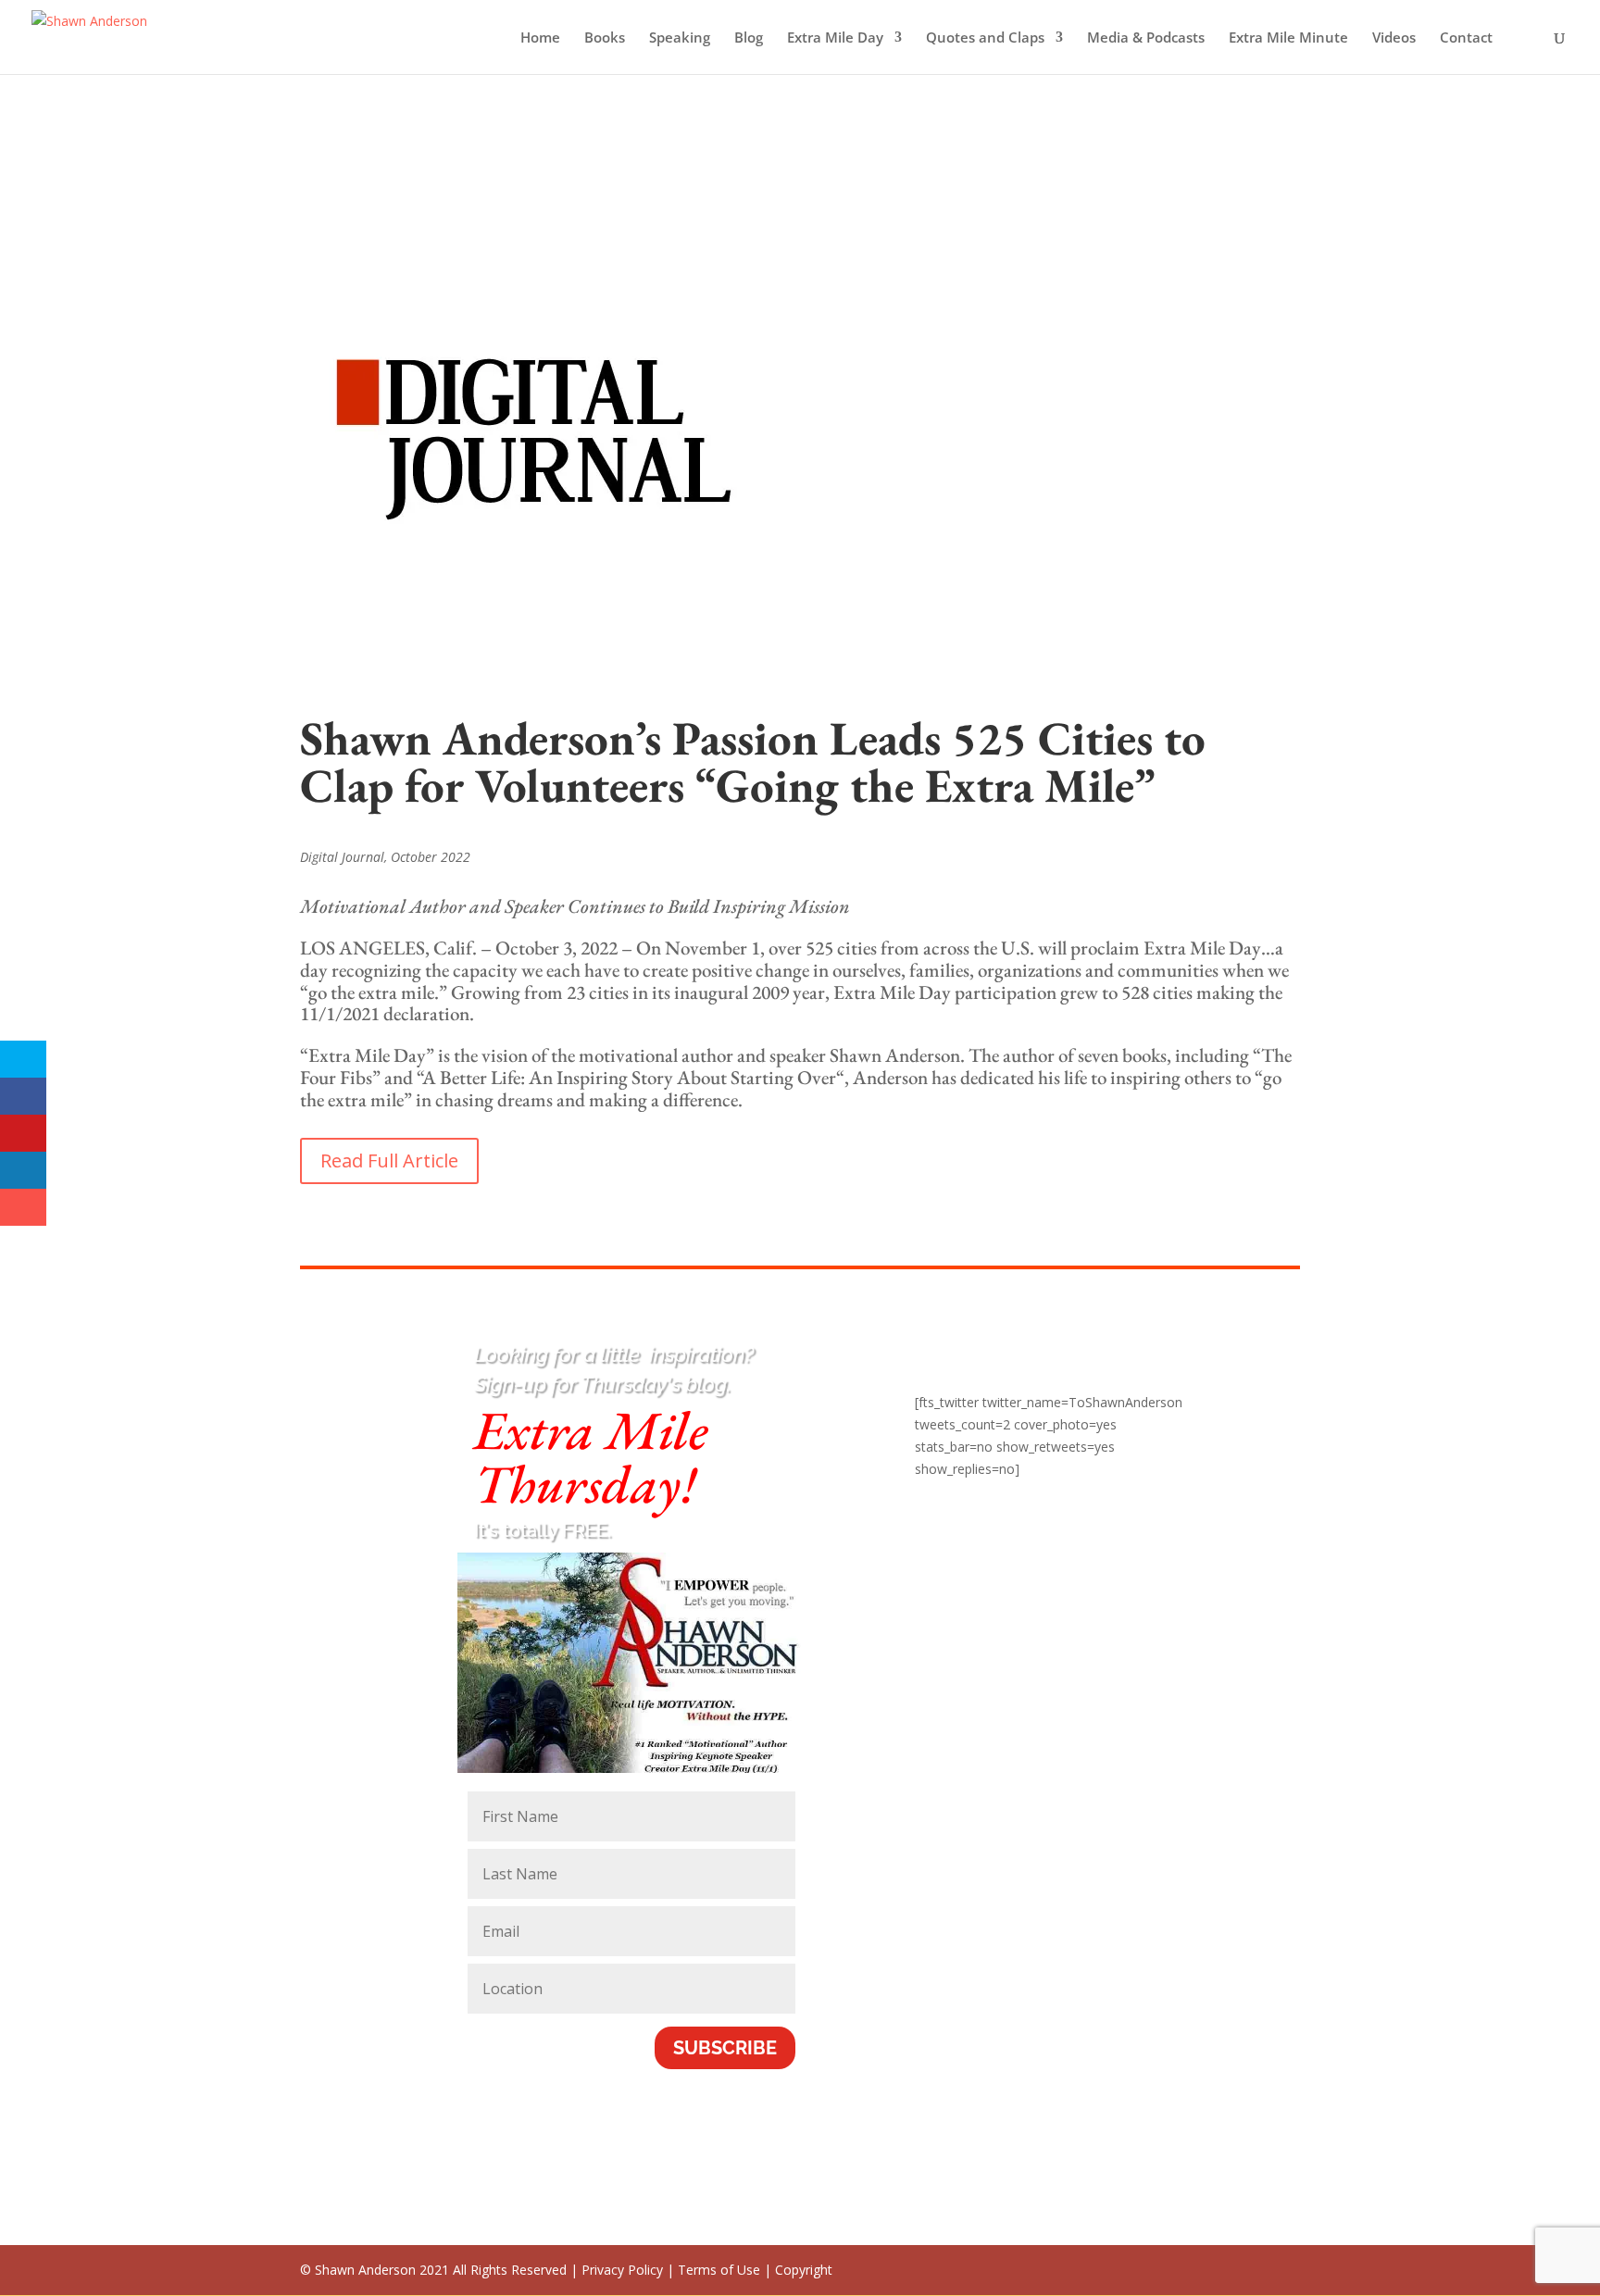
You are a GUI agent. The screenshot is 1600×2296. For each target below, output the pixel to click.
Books (605, 38)
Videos (1394, 38)
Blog (749, 38)
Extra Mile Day (835, 38)
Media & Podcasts (1146, 38)
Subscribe (725, 2048)
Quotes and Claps (985, 38)
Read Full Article (389, 1160)
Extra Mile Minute (1288, 38)
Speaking (680, 38)
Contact (1466, 38)
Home (540, 38)
